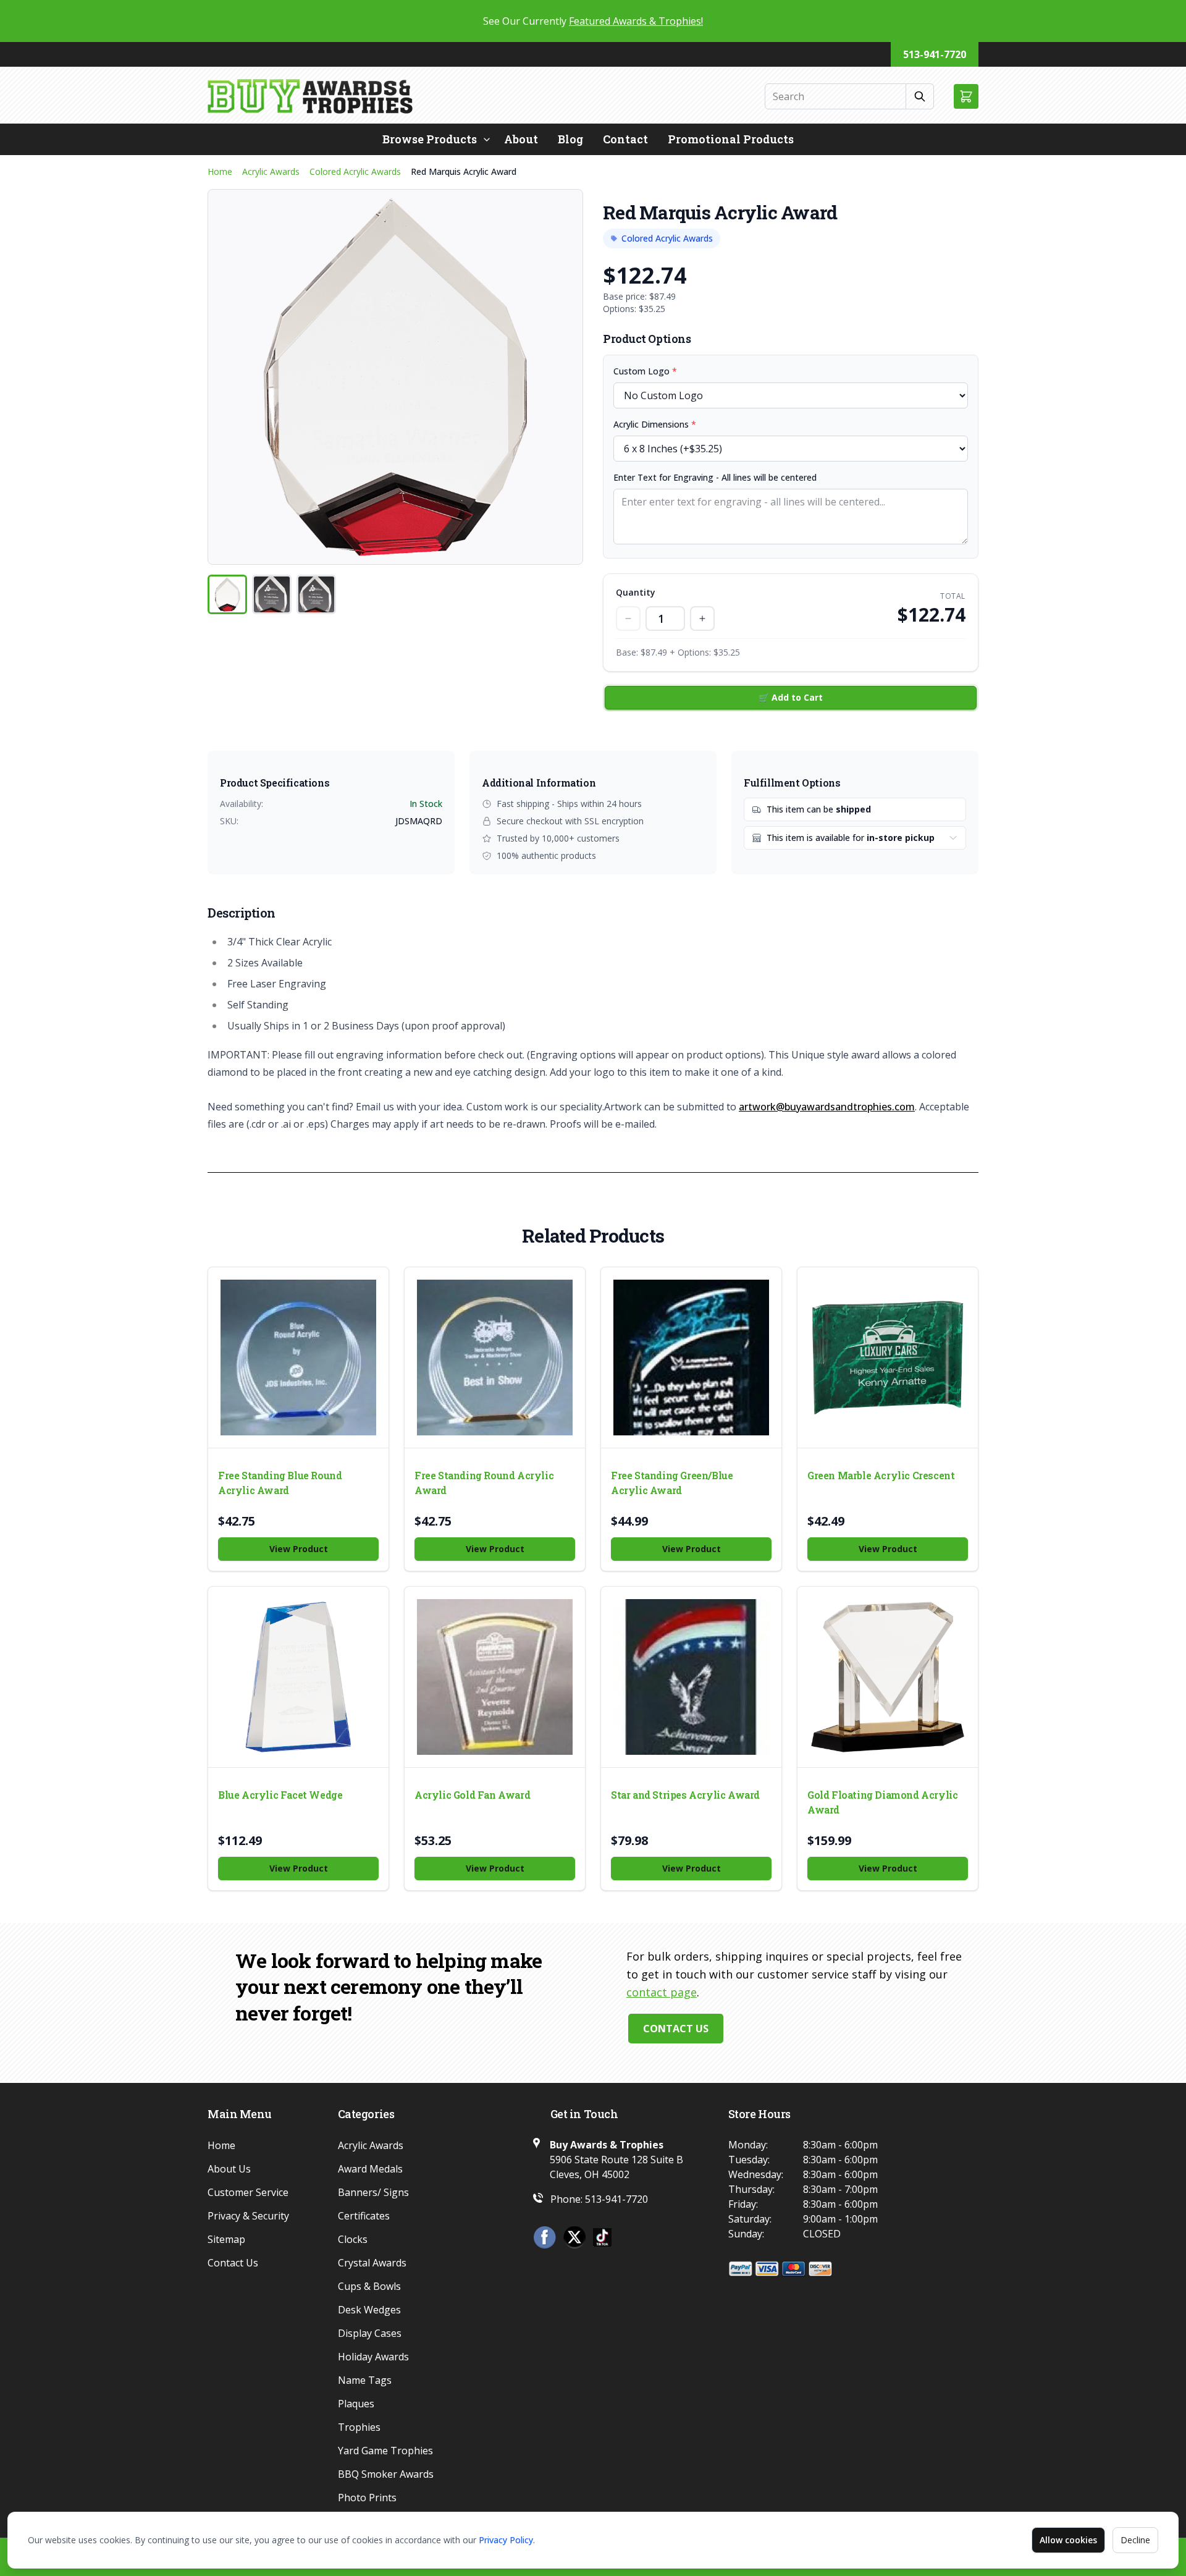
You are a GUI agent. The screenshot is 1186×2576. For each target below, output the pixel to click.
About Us (229, 2169)
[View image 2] (272, 594)
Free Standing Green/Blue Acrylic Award (672, 1483)
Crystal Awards (372, 2263)
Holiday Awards (373, 2357)
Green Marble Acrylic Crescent (881, 1475)
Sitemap (226, 2239)
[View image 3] (316, 594)
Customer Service (248, 2192)
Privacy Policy (506, 2540)
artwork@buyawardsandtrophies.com (827, 1107)
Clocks (353, 2239)
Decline (1135, 2540)
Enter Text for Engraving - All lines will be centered (715, 477)
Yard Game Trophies (385, 2451)
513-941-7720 (935, 54)
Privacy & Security (248, 2216)
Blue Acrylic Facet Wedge (280, 1795)
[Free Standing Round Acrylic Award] (495, 1358)
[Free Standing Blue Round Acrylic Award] (298, 1358)
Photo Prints (367, 2498)
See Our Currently (593, 21)
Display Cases (370, 2333)
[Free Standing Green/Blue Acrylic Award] (691, 1358)
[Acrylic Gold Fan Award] (495, 1677)
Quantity (636, 592)
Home (220, 171)
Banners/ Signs (373, 2192)
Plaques (356, 2404)
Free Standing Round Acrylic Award (484, 1483)
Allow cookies (1068, 2540)
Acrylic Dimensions (655, 424)
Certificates (364, 2216)
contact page (662, 1992)
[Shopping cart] (966, 96)
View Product (299, 1549)
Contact (625, 139)
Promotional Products (731, 139)
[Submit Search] (920, 96)
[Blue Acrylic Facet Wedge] (298, 1677)
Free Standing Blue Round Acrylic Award (280, 1483)
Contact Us (676, 2029)
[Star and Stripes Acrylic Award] (691, 1677)
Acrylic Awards (271, 171)
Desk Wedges (369, 2310)
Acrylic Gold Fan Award (472, 1795)
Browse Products (430, 139)
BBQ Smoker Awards (386, 2474)
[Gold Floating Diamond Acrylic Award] (888, 1677)
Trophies (359, 2427)
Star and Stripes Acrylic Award (685, 1795)
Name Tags (365, 2380)
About (521, 139)
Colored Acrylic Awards (355, 171)
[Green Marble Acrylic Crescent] (888, 1358)
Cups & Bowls (369, 2286)
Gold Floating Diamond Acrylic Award (882, 1802)
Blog (570, 139)
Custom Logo (645, 371)
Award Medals (370, 2169)
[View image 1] (227, 594)
